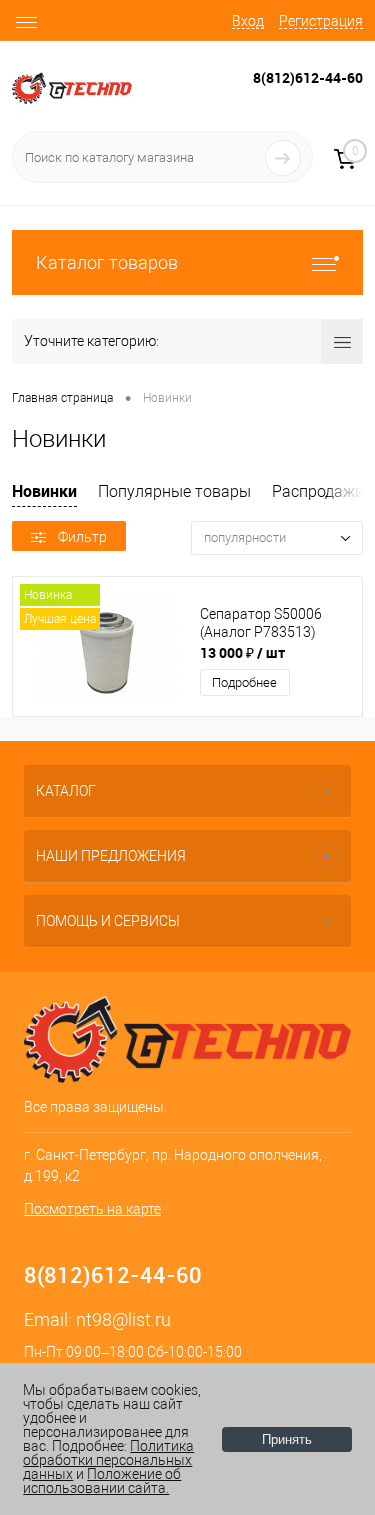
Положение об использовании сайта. (102, 1481)
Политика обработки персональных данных (108, 1460)
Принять (287, 1439)
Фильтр (82, 537)
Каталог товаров (107, 262)
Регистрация (321, 21)
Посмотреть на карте (92, 1209)
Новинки (44, 491)
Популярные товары (174, 491)
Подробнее (244, 682)
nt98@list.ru (123, 1319)
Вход (248, 21)
